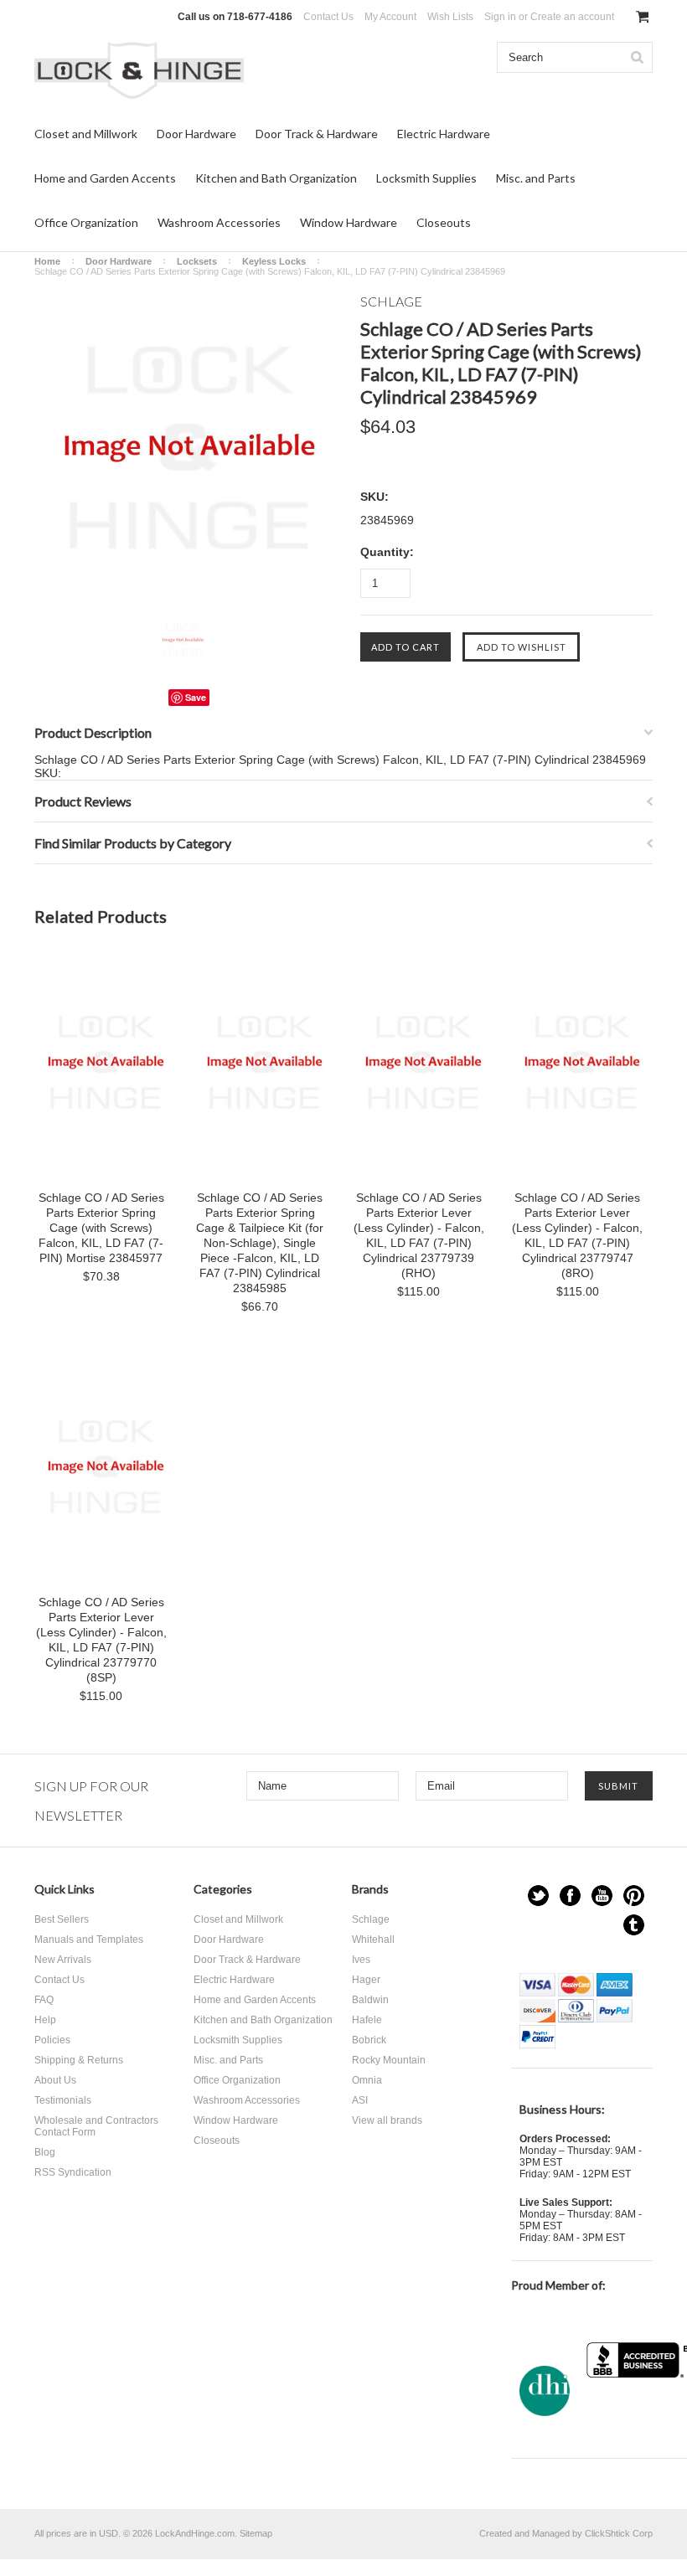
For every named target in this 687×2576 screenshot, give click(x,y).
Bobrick (369, 2040)
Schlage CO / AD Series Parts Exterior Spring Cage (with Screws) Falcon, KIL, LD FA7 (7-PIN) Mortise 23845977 (101, 1228)
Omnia (367, 2080)
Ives (361, 1960)
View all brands (387, 2120)
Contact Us (328, 17)
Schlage (371, 1919)
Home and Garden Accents (105, 178)
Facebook (570, 1896)
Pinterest (634, 1896)
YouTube (602, 1896)
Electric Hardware (444, 134)
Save (196, 697)
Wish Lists (450, 17)
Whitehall (373, 1940)
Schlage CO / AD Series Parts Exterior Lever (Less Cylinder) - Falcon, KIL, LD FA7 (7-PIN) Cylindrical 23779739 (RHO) (419, 1235)
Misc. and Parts (536, 178)
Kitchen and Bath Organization (276, 178)
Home (47, 261)
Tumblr (634, 1925)
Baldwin (370, 2000)
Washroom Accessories (219, 222)
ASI (360, 2100)
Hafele (367, 2020)
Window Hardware (349, 222)
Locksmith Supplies (426, 178)
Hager (366, 1980)
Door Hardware (196, 134)
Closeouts (444, 222)
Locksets (197, 261)
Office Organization (86, 222)
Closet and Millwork (86, 134)
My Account (390, 17)
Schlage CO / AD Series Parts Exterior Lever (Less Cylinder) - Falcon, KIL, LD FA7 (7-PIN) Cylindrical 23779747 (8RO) (577, 1235)
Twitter (538, 1896)
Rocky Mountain (389, 2060)
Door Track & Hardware (317, 134)
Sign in (500, 17)
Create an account (572, 17)
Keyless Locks (274, 261)
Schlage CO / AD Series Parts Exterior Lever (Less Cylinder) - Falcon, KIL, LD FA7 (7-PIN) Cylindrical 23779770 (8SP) (101, 1640)
